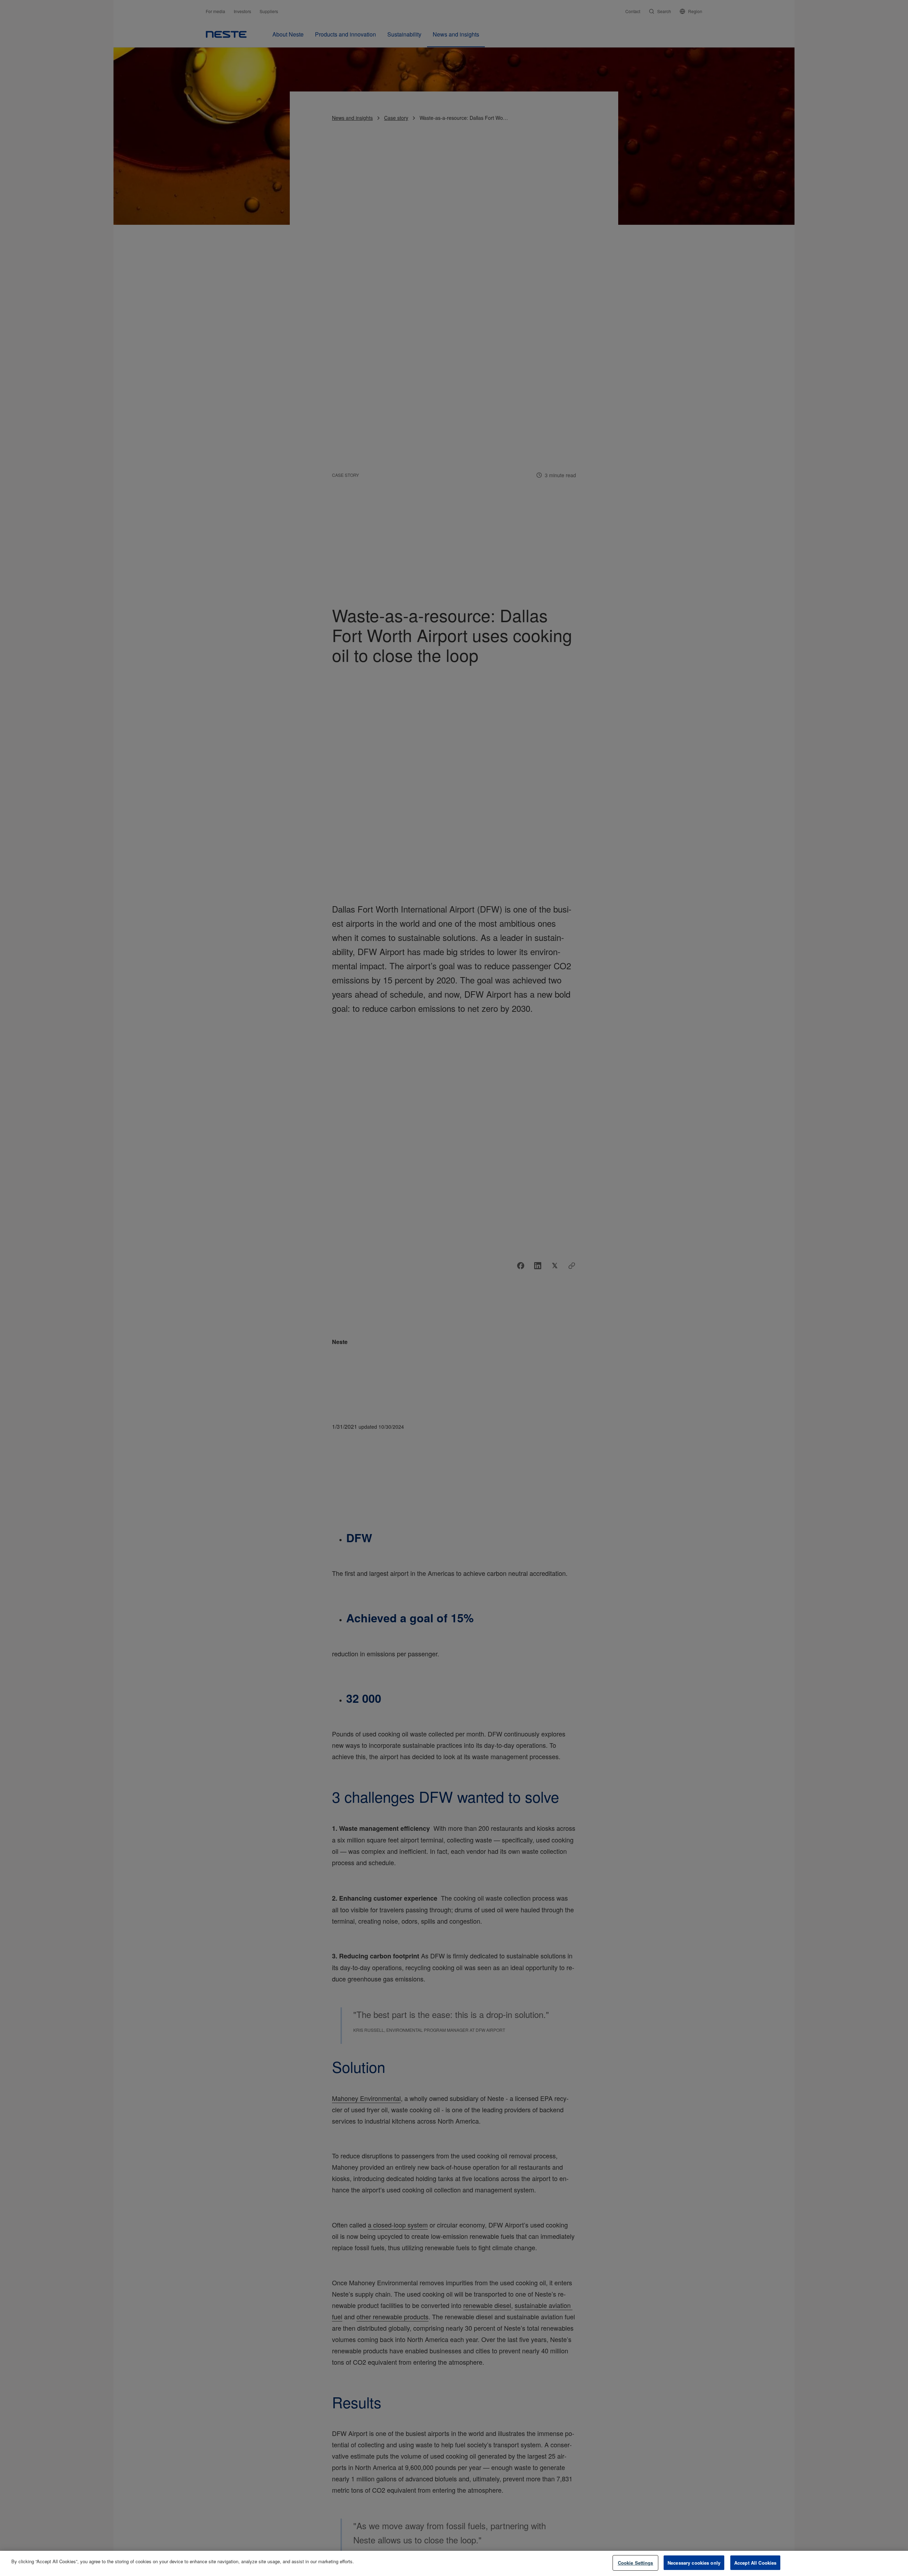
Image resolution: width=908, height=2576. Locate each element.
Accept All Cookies (755, 2563)
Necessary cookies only (694, 2563)
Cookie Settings (636, 2563)
